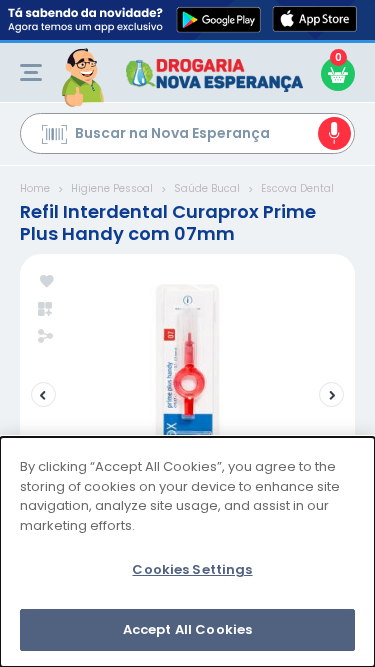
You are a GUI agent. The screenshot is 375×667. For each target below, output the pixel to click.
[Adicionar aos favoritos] (46, 282)
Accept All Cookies (187, 629)
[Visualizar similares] (46, 309)
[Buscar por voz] (334, 133)
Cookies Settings (192, 569)
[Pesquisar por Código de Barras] (54, 137)
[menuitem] (31, 72)
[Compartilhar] (45, 338)
